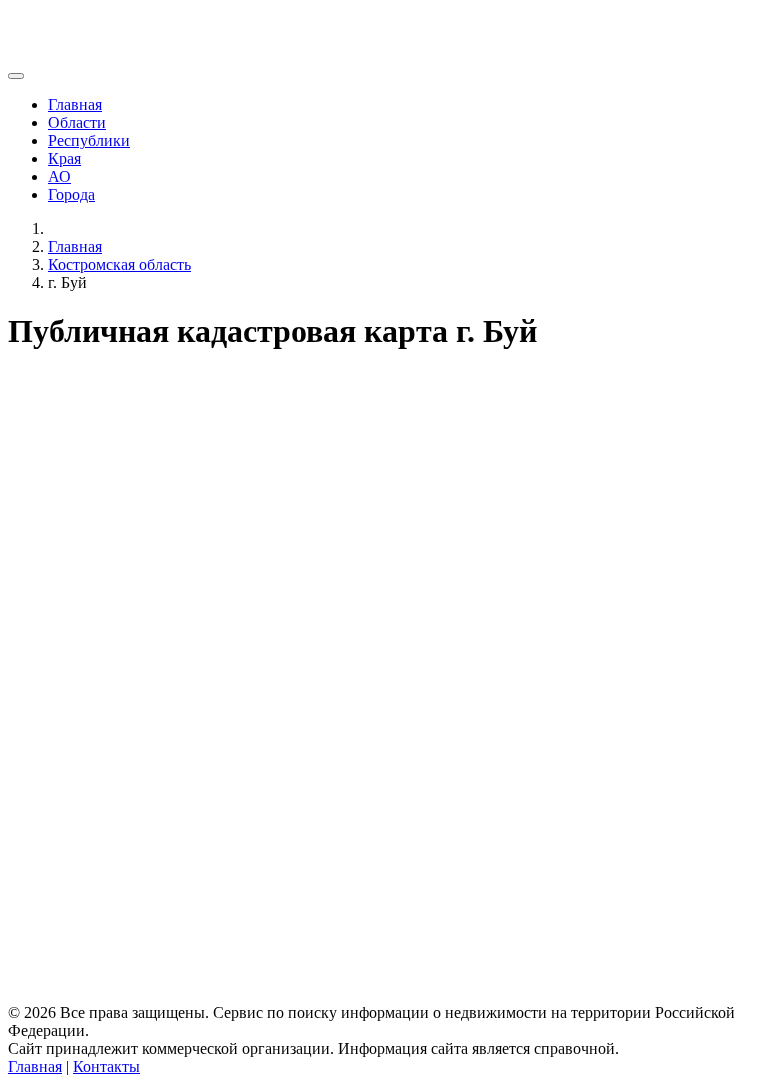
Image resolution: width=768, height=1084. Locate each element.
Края (64, 158)
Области (77, 122)
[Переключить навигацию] (16, 76)
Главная (75, 104)
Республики (89, 140)
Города (71, 194)
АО (59, 176)
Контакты (106, 1066)
